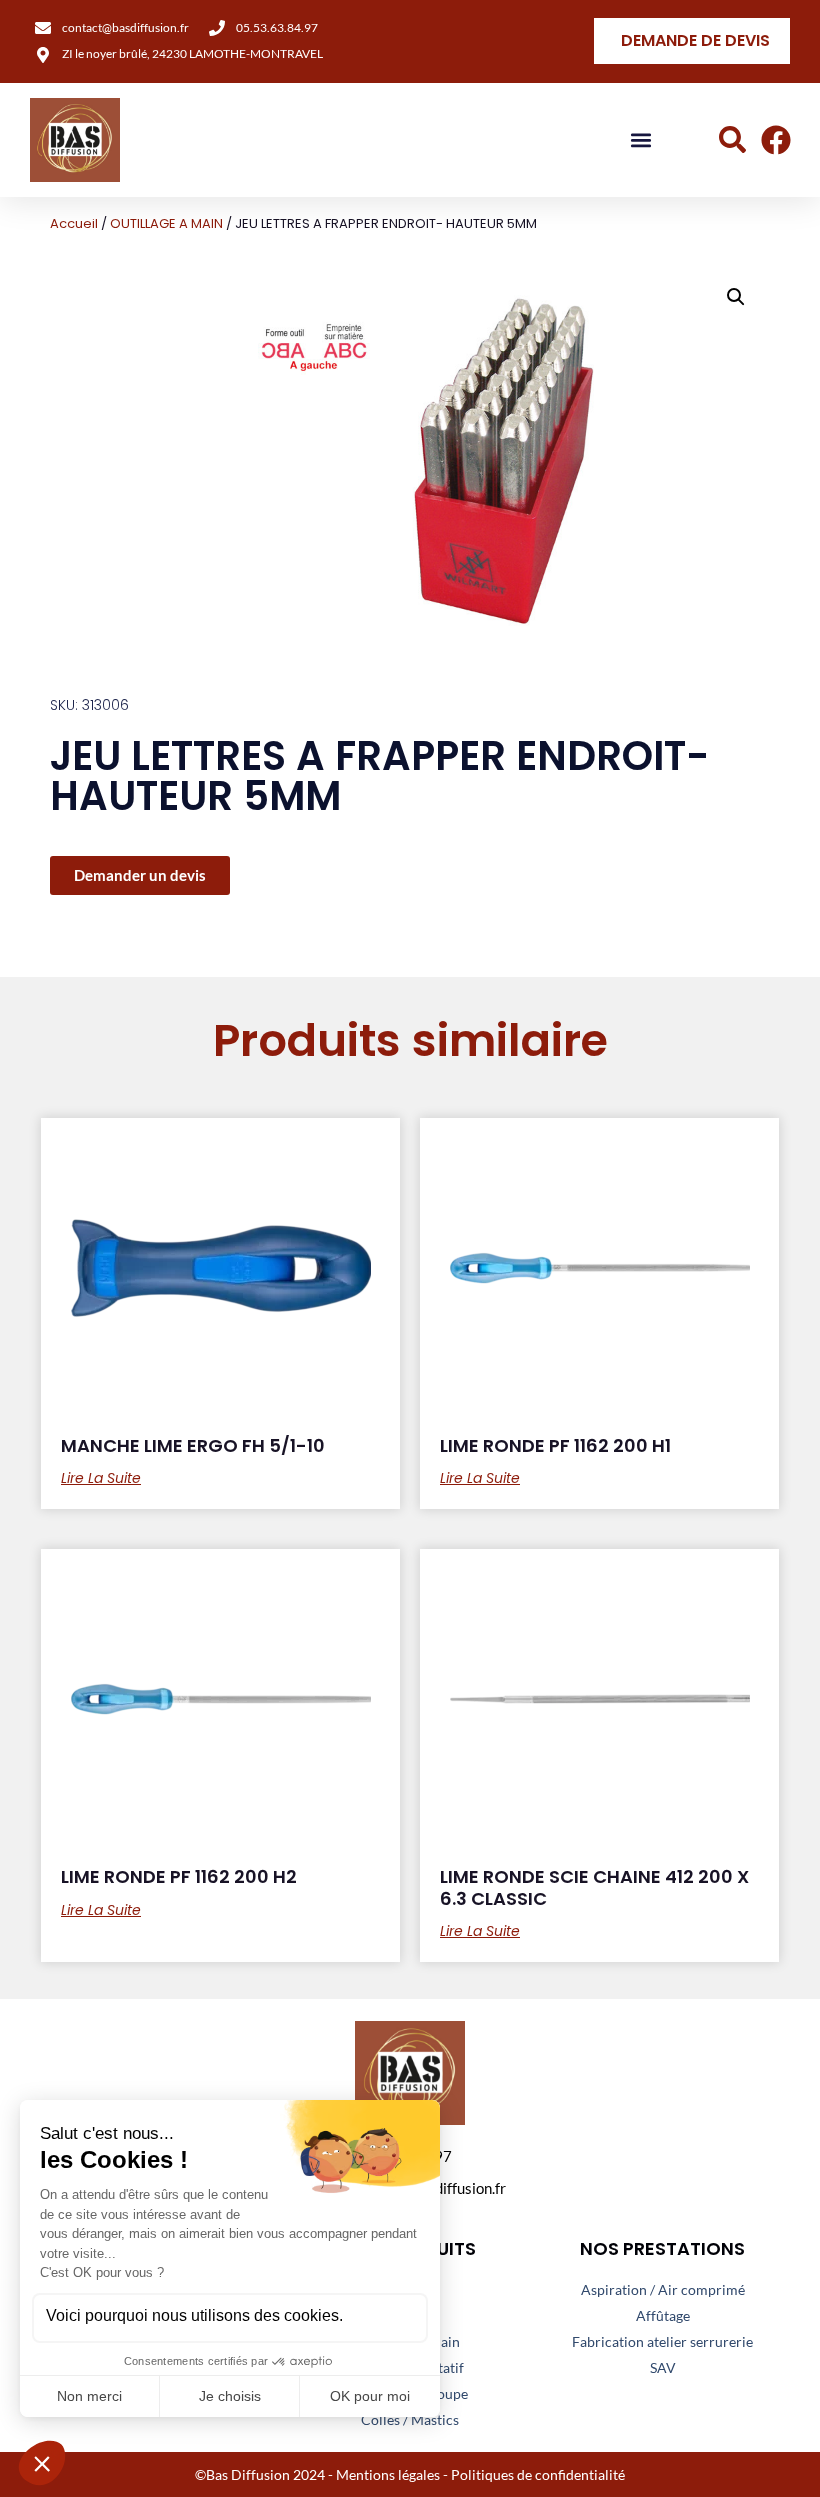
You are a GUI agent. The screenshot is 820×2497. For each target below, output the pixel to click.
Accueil (74, 223)
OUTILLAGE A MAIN (166, 223)
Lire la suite (101, 1478)
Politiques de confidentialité (538, 2474)
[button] (641, 140)
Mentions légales (388, 2474)
